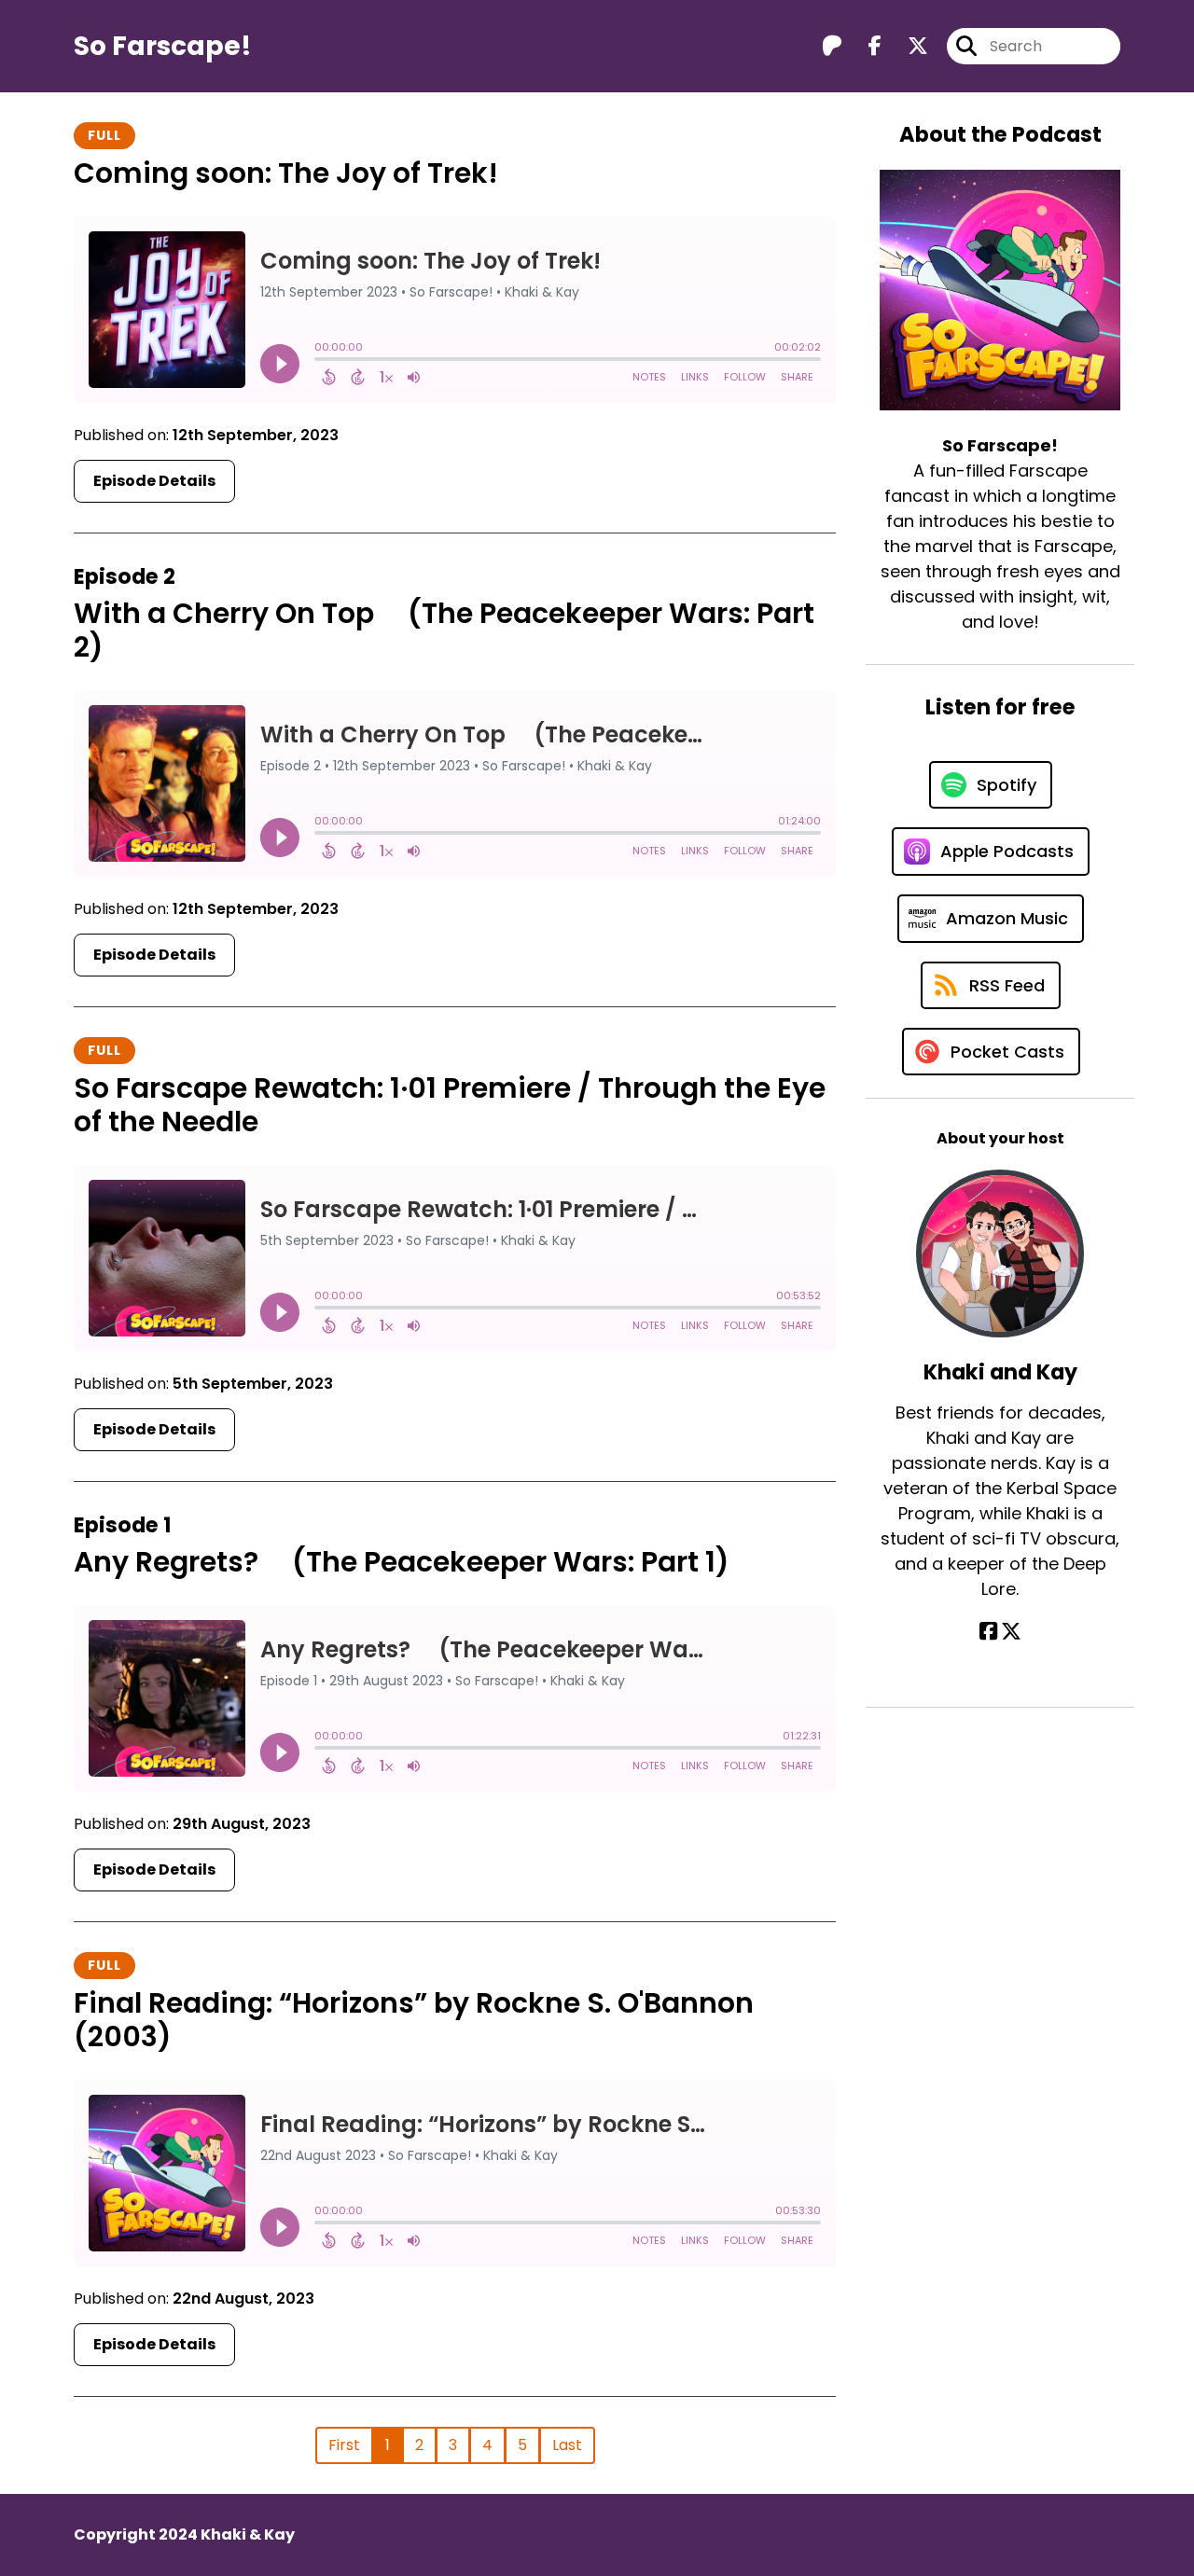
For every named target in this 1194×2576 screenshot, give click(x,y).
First (344, 2445)
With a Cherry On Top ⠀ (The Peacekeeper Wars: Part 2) (444, 630)
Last (567, 2445)
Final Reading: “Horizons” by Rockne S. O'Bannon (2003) (414, 2020)
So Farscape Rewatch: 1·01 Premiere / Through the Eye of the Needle (450, 1105)
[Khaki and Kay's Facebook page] (988, 1632)
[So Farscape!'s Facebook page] (864, 46)
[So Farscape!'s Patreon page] (832, 46)
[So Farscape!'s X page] (907, 46)
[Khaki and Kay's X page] (1011, 1632)
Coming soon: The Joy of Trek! (286, 173)
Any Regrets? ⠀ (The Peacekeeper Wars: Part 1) (402, 1562)
